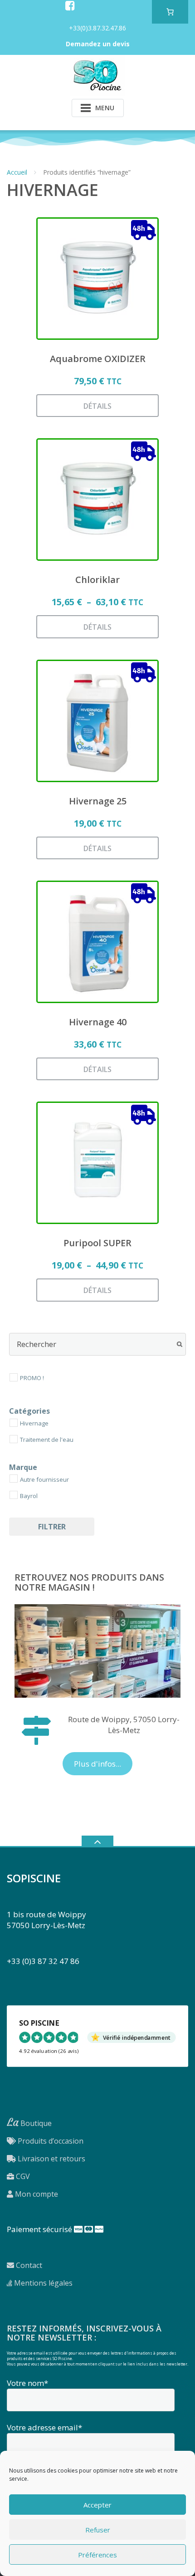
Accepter (97, 2505)
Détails (97, 406)
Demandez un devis (98, 44)
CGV (22, 2176)
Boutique (29, 2123)
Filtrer (52, 1527)
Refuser (98, 2530)
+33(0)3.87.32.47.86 (97, 28)
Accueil (17, 172)
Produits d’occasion (50, 2141)
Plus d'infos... (97, 1764)
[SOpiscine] (97, 75)
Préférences (97, 2555)
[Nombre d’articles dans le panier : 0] (170, 12)
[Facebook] (70, 5)
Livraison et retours (51, 2159)
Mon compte (36, 2194)
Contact (28, 2265)
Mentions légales (42, 2283)
